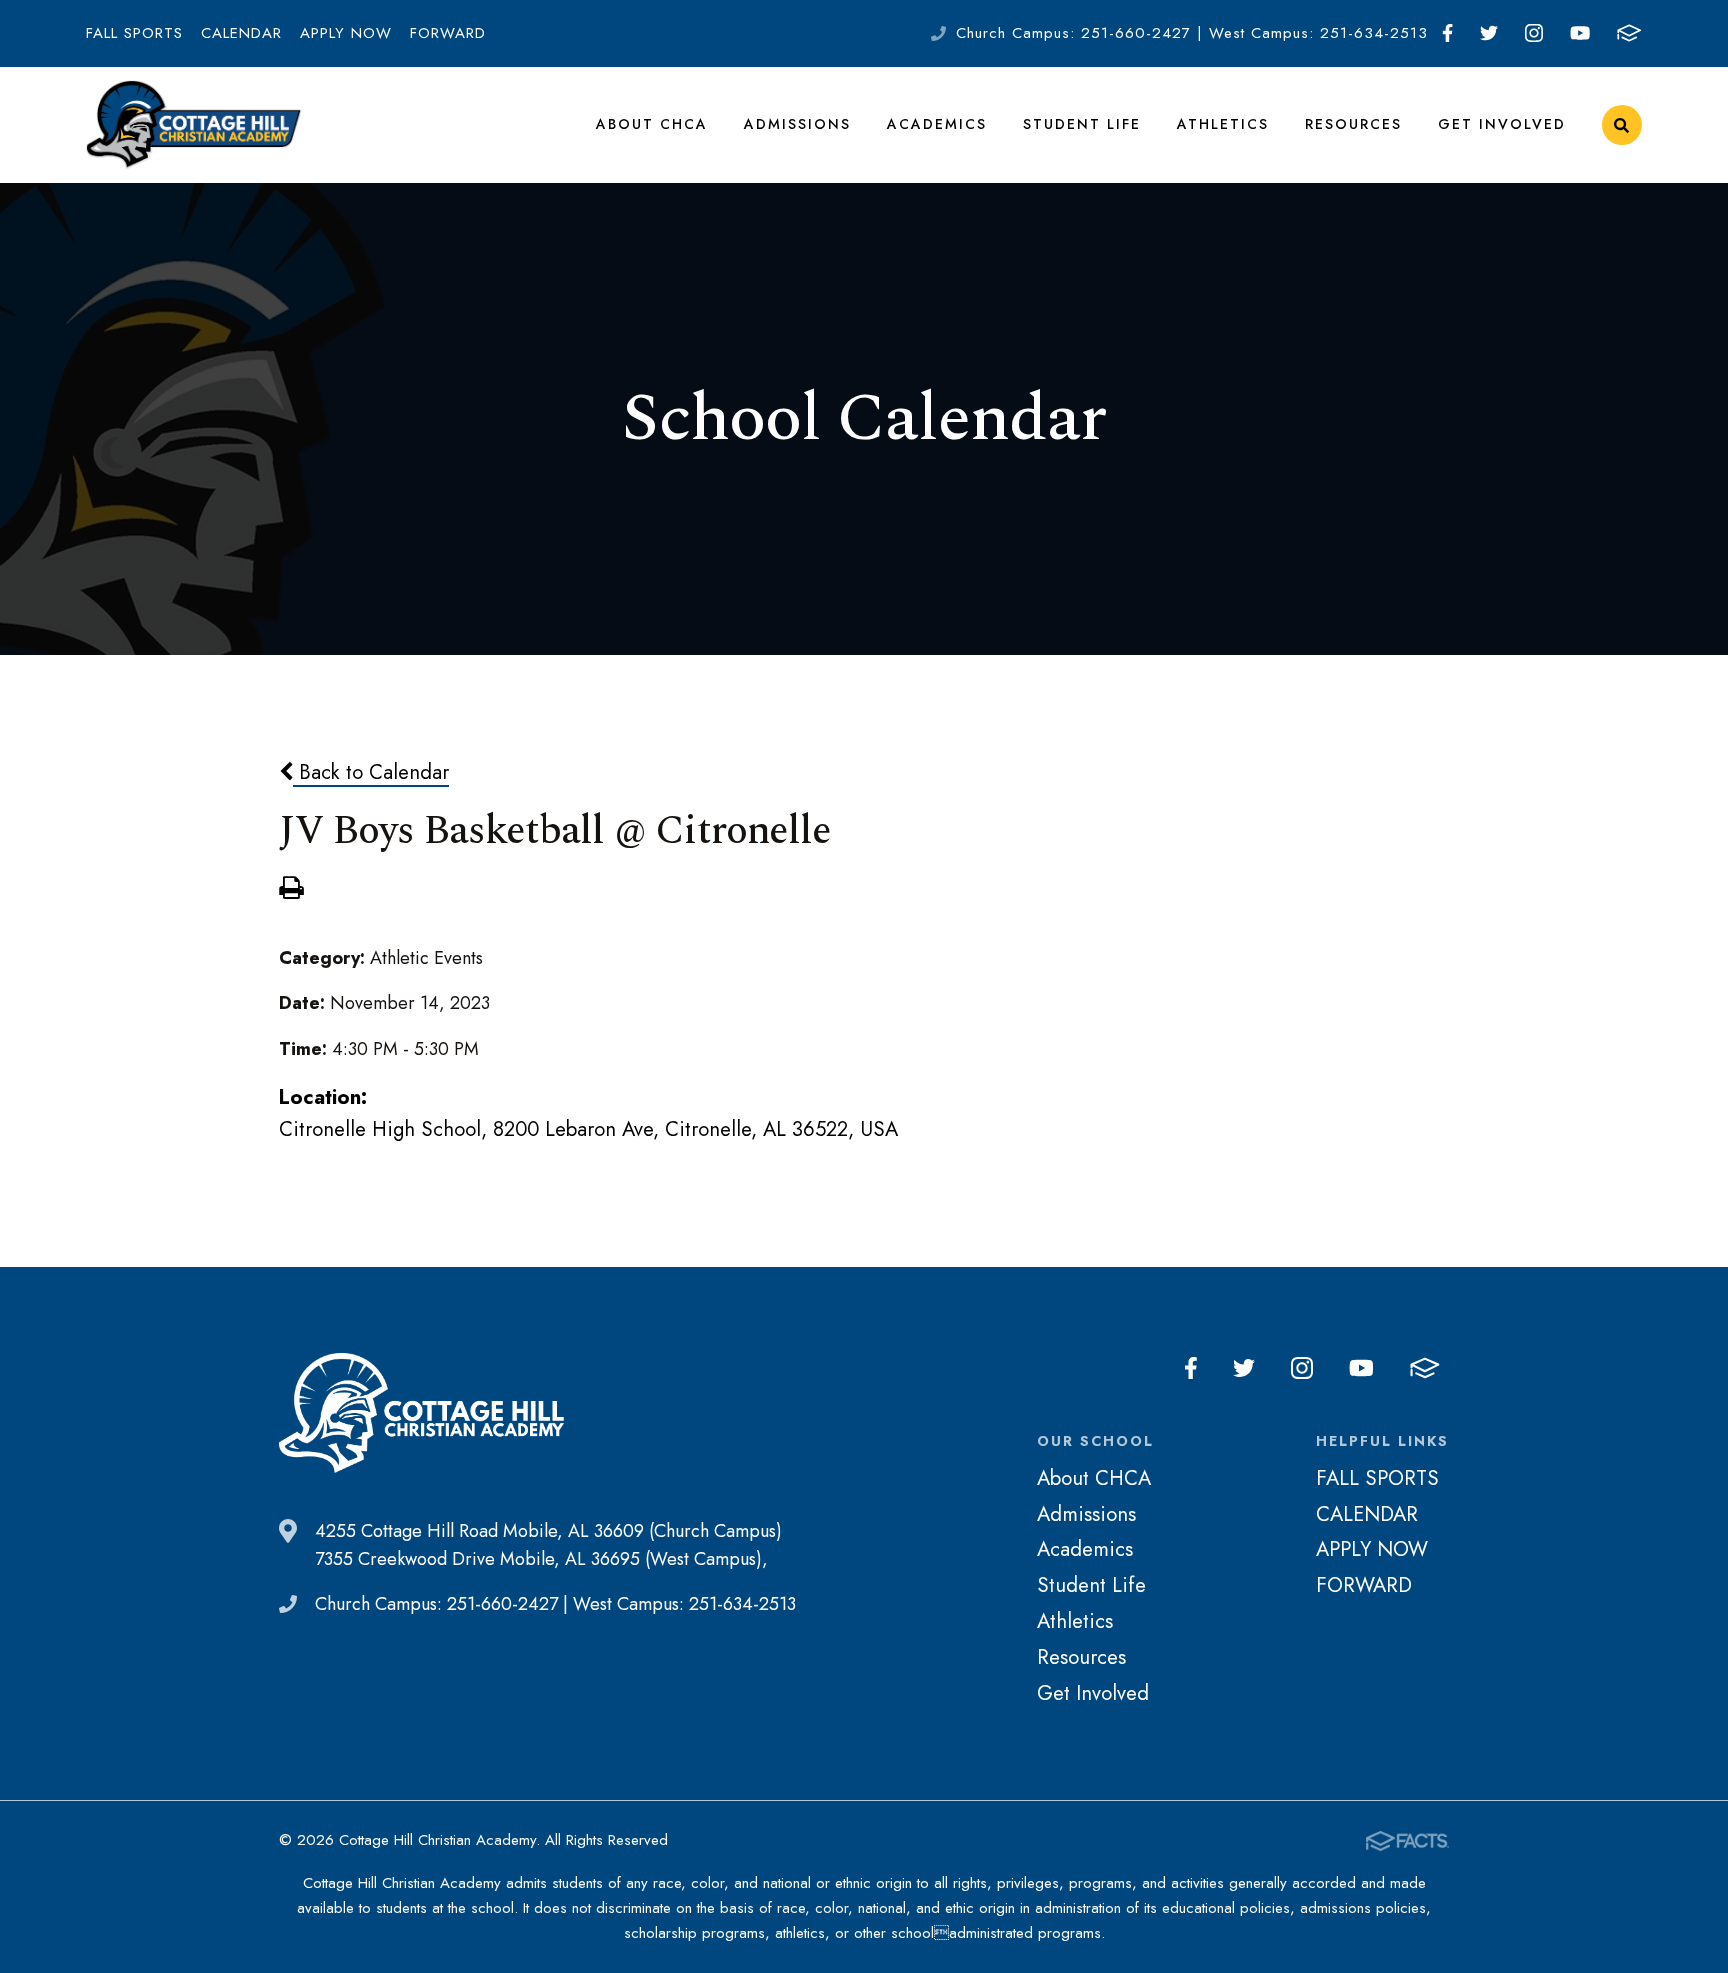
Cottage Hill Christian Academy (194, 125)
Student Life (1082, 124)
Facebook (1447, 33)
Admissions (797, 124)
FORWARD (448, 33)
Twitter (1488, 33)
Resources (1353, 124)
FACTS (1629, 33)
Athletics (1223, 124)
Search (1622, 125)
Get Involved (1502, 124)
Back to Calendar (371, 772)
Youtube (1579, 33)
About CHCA (652, 124)
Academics (937, 124)
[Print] (291, 890)
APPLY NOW (346, 33)
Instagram (1533, 33)
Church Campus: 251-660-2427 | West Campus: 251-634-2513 (1192, 33)
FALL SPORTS (134, 33)
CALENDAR (241, 33)
